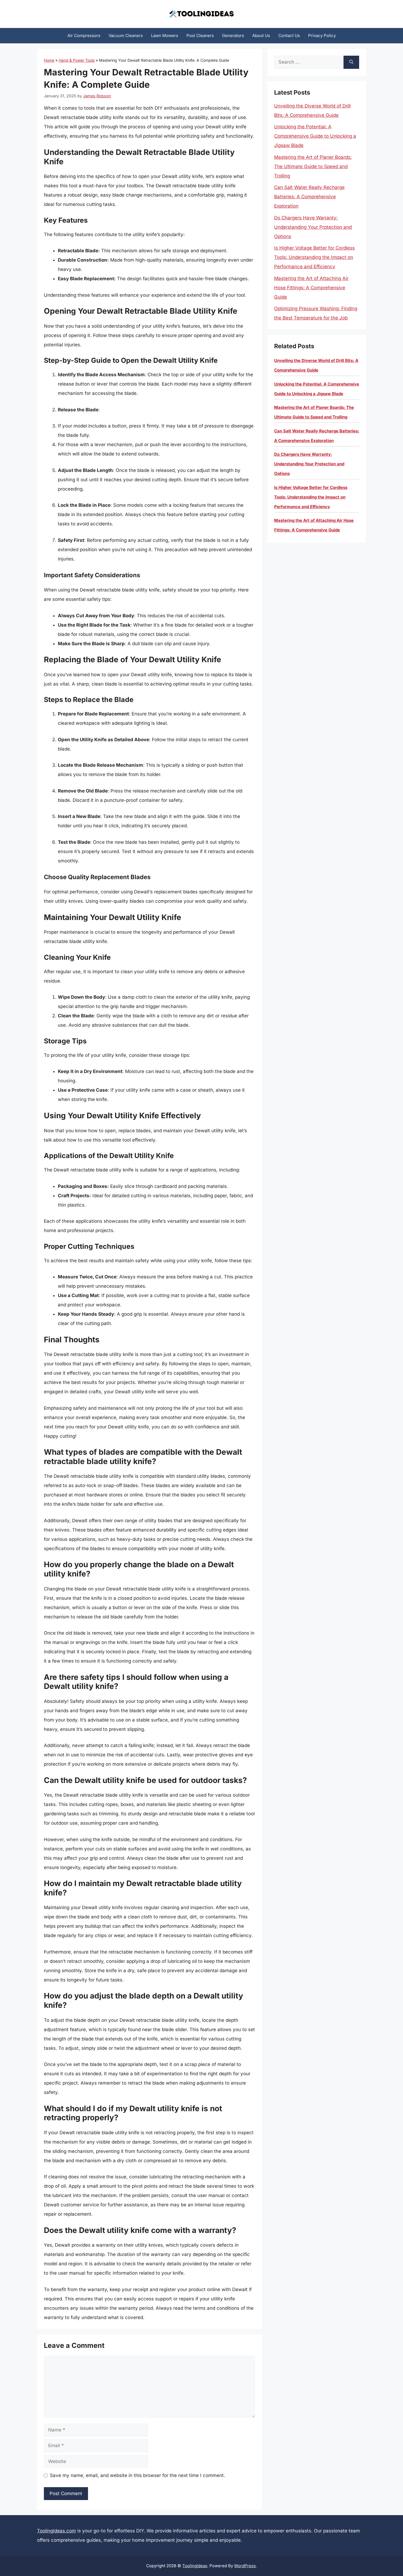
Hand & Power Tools (77, 60)
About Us (261, 36)
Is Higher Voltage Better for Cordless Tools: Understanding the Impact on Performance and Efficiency (314, 257)
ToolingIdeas (195, 2566)
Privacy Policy (322, 36)
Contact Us (289, 36)
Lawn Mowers (165, 36)
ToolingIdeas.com (56, 2531)
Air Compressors (84, 36)
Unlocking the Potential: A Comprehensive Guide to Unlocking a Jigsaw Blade (315, 136)
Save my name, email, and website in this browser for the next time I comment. (137, 2475)
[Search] (351, 62)
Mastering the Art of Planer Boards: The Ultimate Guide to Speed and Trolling (313, 166)
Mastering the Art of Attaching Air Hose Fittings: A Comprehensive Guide (311, 288)
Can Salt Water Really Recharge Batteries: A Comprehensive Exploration (309, 197)
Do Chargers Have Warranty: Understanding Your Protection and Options (313, 227)
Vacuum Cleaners (126, 36)
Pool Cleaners (200, 36)
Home (49, 60)
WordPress (245, 2566)
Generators (233, 36)
